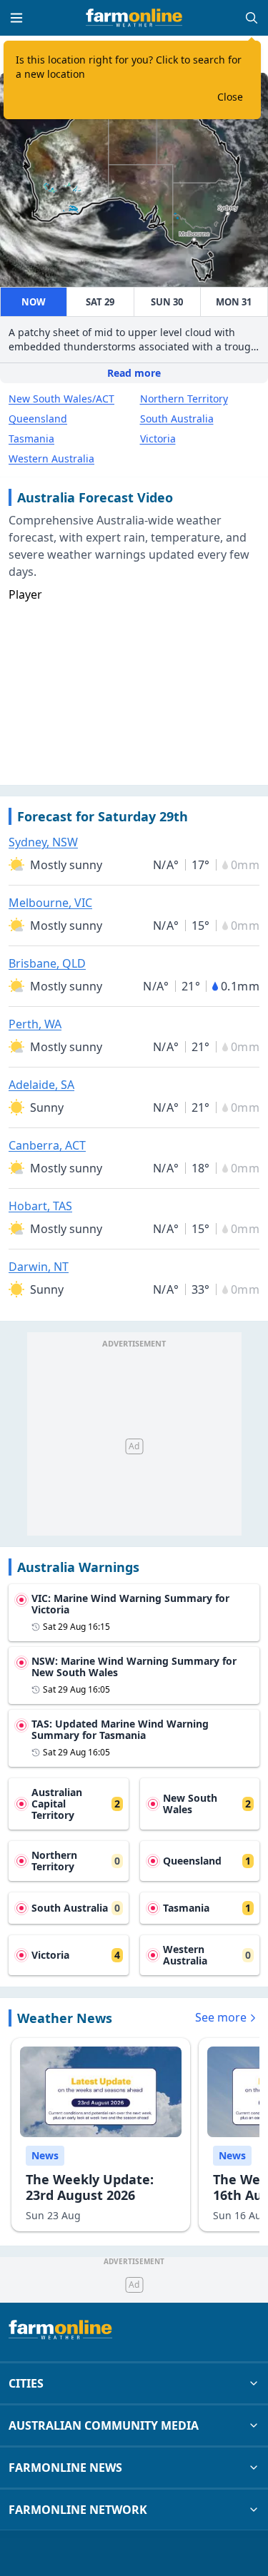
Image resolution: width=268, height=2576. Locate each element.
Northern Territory (184, 399)
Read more (134, 373)
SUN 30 (167, 302)
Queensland (38, 419)
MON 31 (234, 302)
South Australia (177, 419)
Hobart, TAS (40, 1206)
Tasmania (31, 438)
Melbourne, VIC (50, 903)
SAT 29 (100, 302)
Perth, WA (35, 1024)
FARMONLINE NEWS (65, 2468)
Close (230, 97)
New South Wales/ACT (61, 399)
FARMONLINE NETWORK (78, 2510)
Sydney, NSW (43, 842)
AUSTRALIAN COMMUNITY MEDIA (104, 2425)
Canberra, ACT (47, 1145)
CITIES (26, 2383)
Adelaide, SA (41, 1085)
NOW (34, 302)
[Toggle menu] (16, 18)
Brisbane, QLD (47, 963)
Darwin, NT (39, 1267)
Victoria (158, 438)
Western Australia (51, 458)
